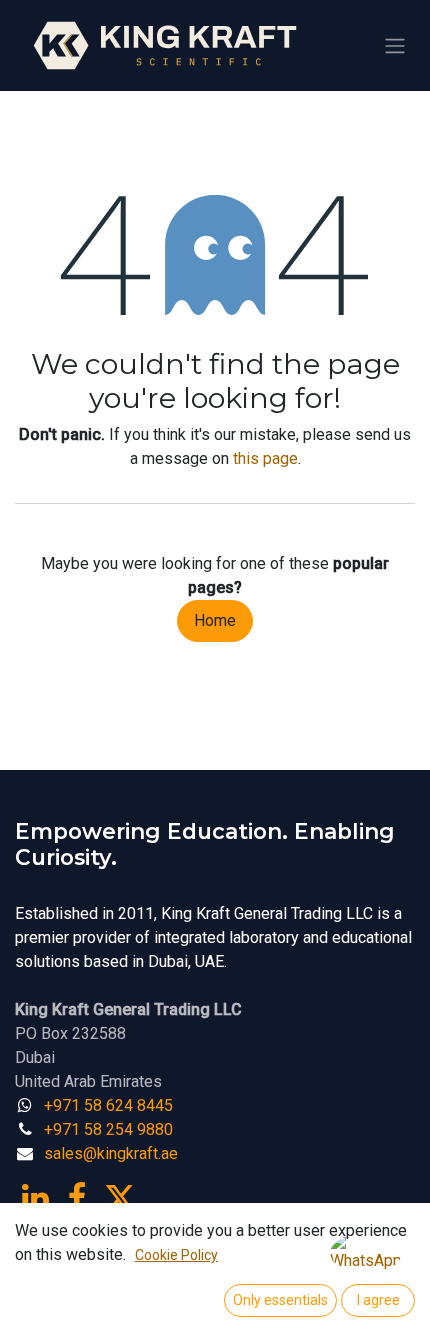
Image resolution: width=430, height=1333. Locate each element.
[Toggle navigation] (395, 45)
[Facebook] (77, 1198)
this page (265, 458)
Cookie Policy (176, 1255)
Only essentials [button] (280, 1300)
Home (215, 620)
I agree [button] (378, 1300)
